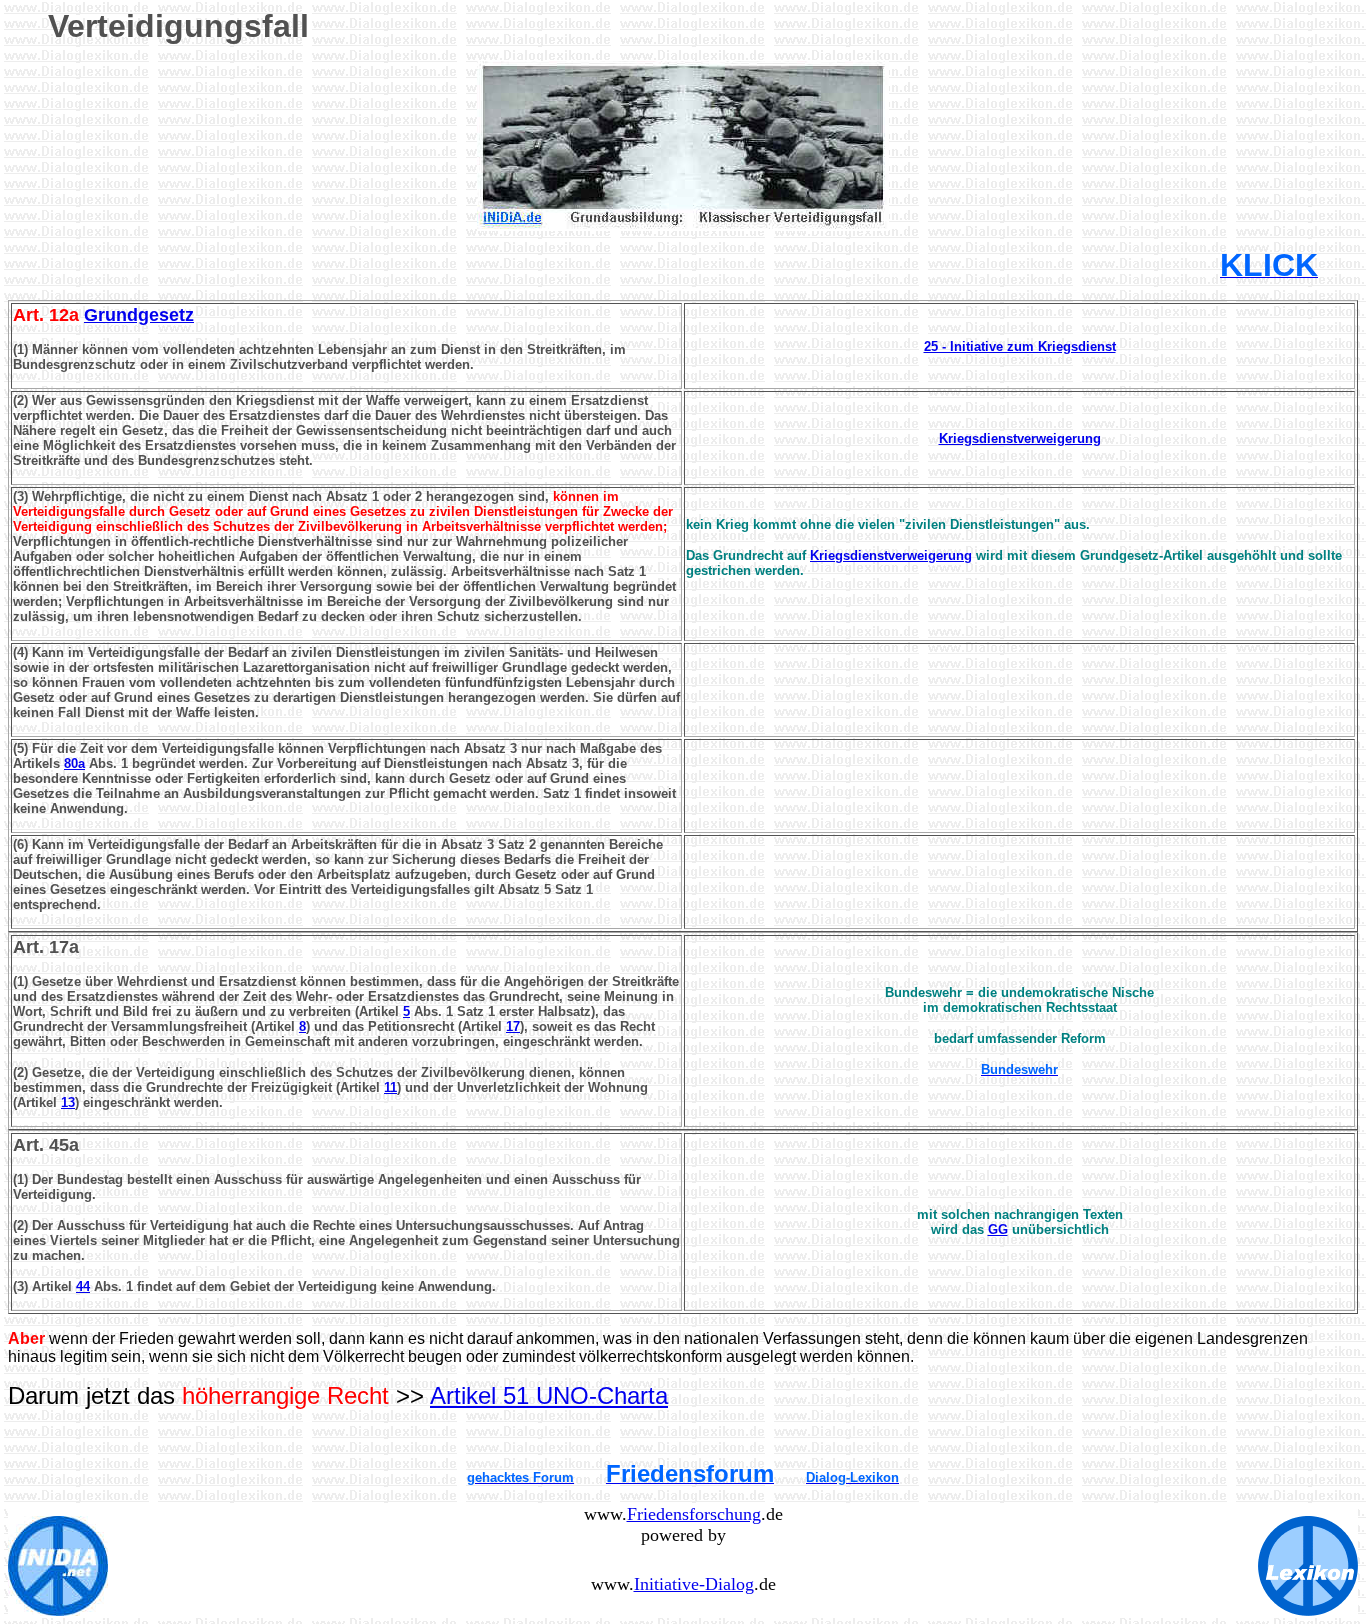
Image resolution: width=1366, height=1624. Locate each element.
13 (68, 1102)
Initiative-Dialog (694, 1584)
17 (513, 1026)
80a (74, 763)
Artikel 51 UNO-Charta (549, 1395)
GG (998, 1229)
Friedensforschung (694, 1514)
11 (390, 1087)
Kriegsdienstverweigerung (891, 555)
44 (83, 1286)
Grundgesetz (139, 315)
